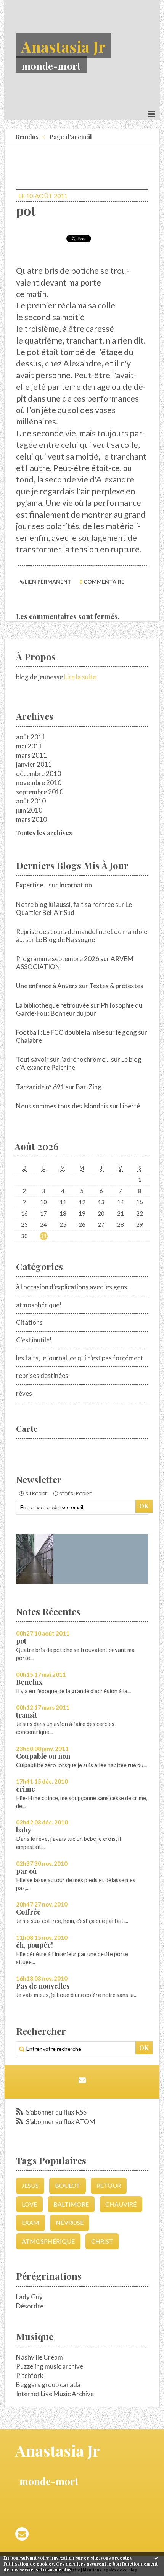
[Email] (82, 2080)
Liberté (130, 1106)
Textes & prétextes (116, 986)
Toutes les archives (44, 833)
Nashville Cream (39, 2357)
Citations (29, 1322)
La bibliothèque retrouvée (53, 1005)
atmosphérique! (39, 1305)
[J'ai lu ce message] (156, 2558)
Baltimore (71, 2204)
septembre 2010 (40, 792)
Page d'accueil (71, 137)
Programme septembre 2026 (58, 959)
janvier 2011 (34, 764)
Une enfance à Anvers (47, 986)
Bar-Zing (89, 1087)
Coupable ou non (43, 1756)
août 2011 (31, 737)
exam (31, 2222)
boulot (68, 2185)
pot (21, 1641)
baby (24, 1830)
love (29, 2204)
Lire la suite (80, 677)
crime (26, 1789)
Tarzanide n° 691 (40, 1087)
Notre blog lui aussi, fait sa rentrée (65, 904)
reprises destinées (42, 1375)
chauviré (121, 2204)
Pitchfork (30, 2375)
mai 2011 (29, 746)
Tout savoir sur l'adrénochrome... (63, 1059)
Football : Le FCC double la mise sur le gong (76, 1032)
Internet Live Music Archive (55, 2394)
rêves (24, 1393)
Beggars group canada (48, 2385)
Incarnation (76, 885)
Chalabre (29, 1040)
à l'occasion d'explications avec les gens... (74, 1287)
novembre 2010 (39, 783)
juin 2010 (29, 810)
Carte (27, 1428)
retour (109, 2185)
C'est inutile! (34, 1340)
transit (27, 1715)
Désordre (30, 2306)
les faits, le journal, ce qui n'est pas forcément (80, 1358)
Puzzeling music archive (50, 2366)
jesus (30, 2185)
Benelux (29, 1682)
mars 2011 (31, 755)
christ (102, 2241)
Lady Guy (29, 2297)
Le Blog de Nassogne (65, 940)
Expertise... (32, 885)
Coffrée (28, 1912)
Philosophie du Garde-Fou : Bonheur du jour (79, 1009)
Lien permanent (47, 581)
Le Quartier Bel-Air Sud (74, 908)
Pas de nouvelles (43, 1986)
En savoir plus (56, 2570)
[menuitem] (30, 137)
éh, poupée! (35, 1945)
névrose (70, 2222)
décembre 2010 (39, 773)
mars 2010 (31, 819)
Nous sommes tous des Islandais (62, 1106)
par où (27, 1871)
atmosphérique (48, 2241)
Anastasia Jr (63, 46)
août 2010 (31, 801)
